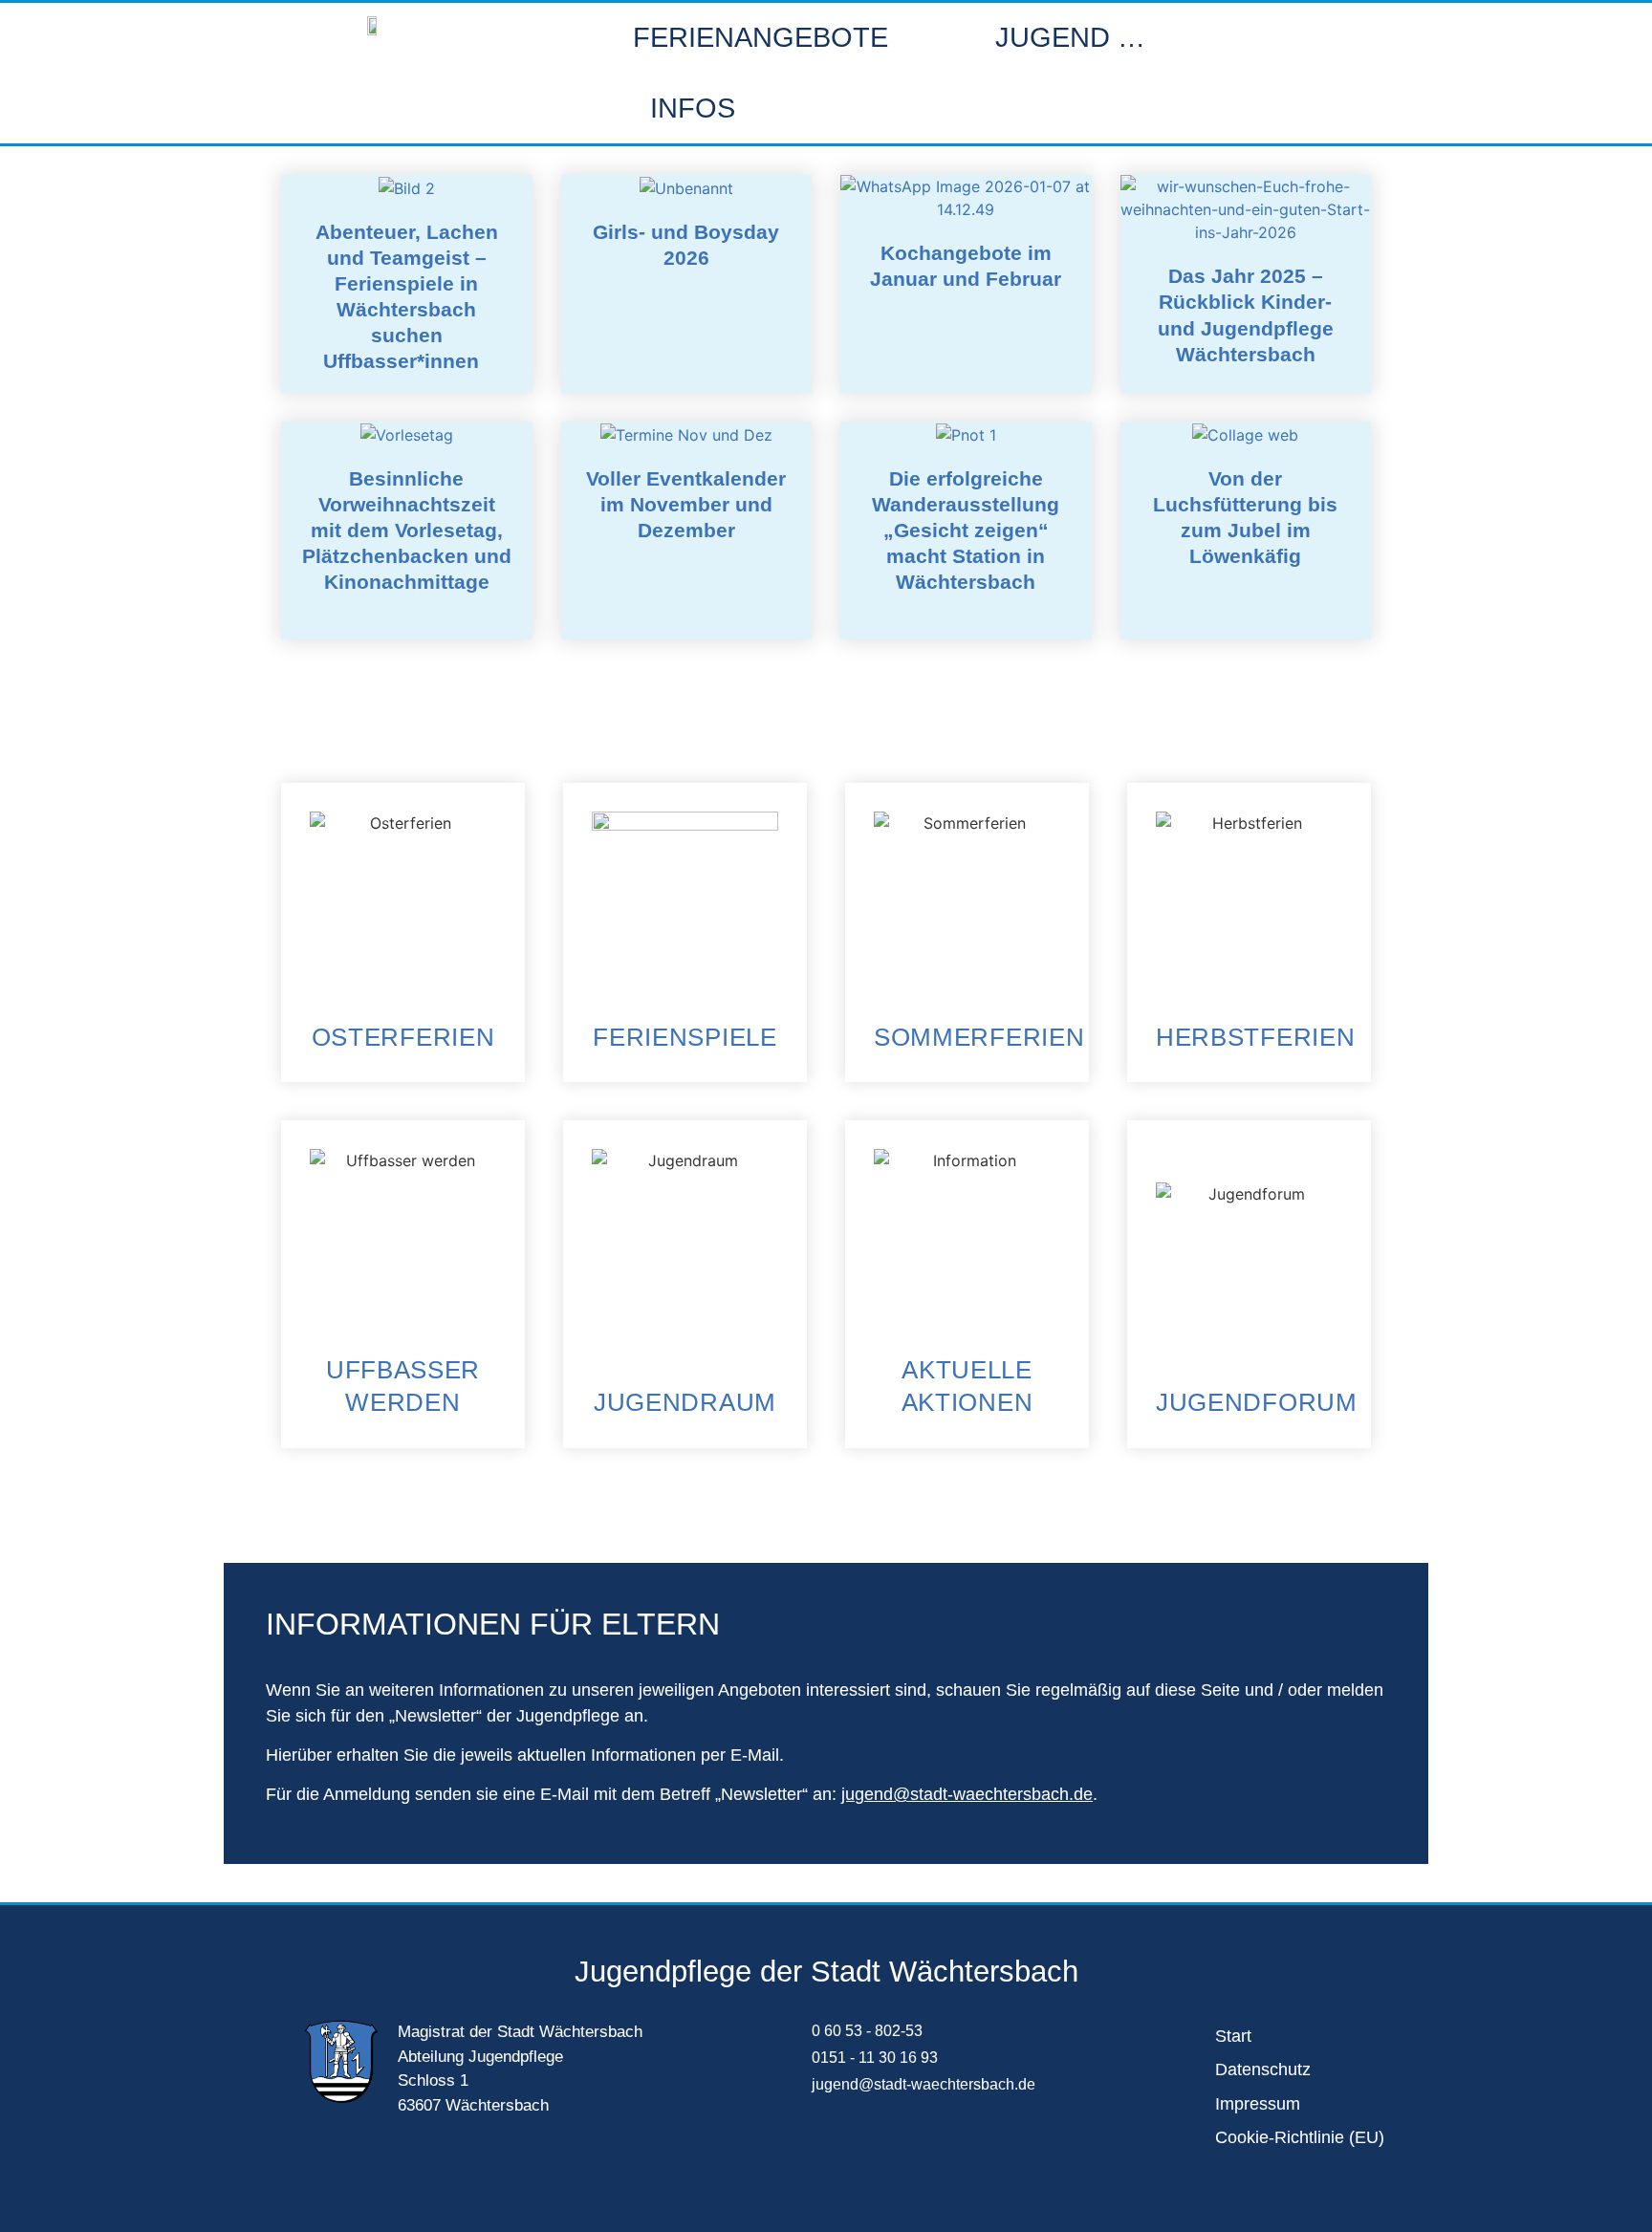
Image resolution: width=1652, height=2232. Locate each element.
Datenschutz (1263, 2069)
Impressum (1258, 2104)
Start (1233, 2036)
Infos (693, 108)
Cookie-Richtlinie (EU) (1300, 2137)
